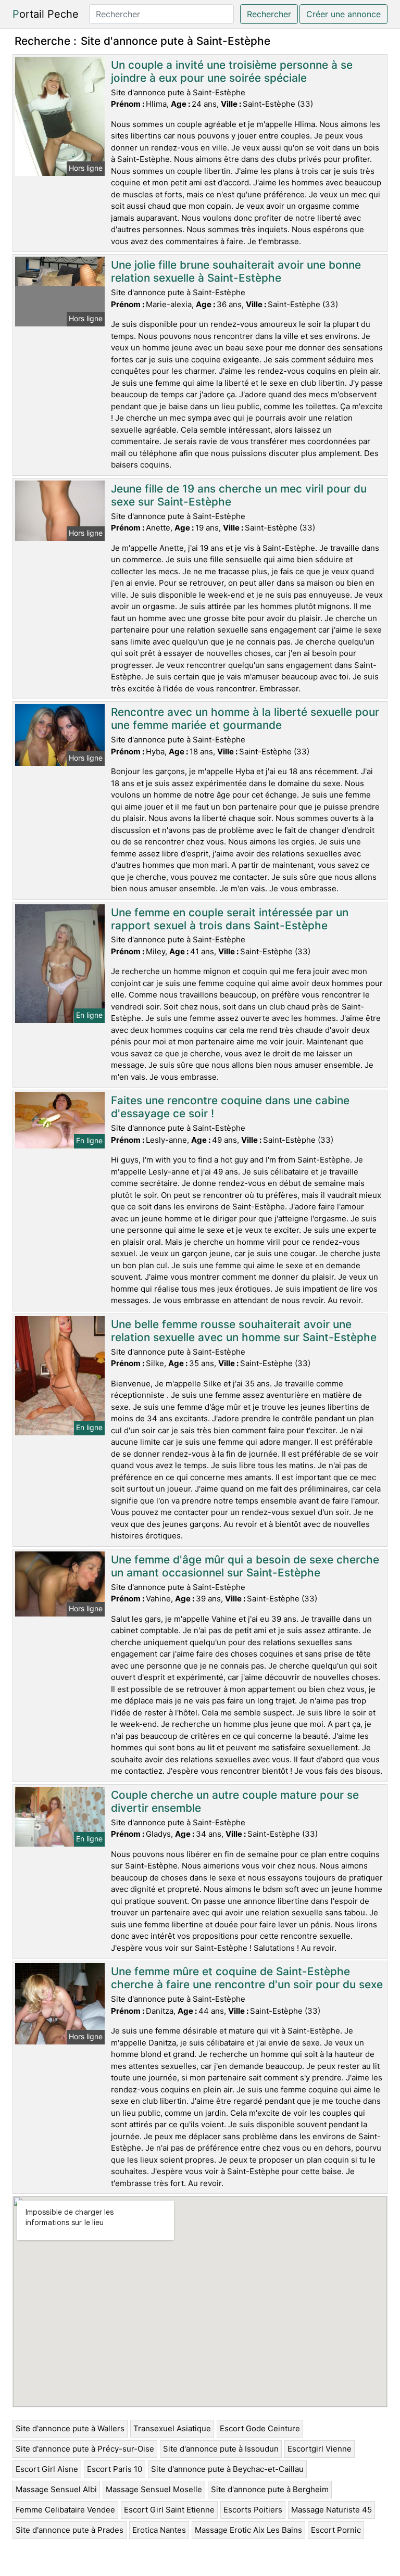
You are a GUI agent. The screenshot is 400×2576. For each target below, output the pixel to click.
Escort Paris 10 (115, 2469)
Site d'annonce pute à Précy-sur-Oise (85, 2449)
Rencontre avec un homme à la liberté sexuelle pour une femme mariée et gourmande (245, 718)
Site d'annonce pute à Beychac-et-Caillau (227, 2469)
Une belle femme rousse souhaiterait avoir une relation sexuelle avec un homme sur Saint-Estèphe (244, 1331)
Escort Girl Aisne (47, 2469)
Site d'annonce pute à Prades (70, 2530)
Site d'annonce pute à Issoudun (221, 2449)
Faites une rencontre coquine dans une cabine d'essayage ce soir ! (230, 1107)
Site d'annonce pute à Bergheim (270, 2489)
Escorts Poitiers (253, 2510)
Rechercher (269, 14)
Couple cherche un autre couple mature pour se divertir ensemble (235, 1801)
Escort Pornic (336, 2530)
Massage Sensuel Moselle (154, 2489)
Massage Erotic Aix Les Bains (248, 2530)
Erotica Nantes (159, 2530)
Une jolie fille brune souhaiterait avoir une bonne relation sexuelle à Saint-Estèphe (236, 271)
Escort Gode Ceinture (260, 2428)
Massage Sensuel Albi (56, 2489)
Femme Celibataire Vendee (65, 2510)
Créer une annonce (343, 14)
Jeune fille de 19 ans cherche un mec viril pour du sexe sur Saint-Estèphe (239, 495)
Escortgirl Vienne (320, 2449)
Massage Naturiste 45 (332, 2510)
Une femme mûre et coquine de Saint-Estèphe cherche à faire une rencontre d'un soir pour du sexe (247, 1978)
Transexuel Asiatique (172, 2428)
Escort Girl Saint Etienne (169, 2510)
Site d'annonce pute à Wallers (70, 2428)
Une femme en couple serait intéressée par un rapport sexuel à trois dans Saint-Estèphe (230, 919)
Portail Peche (46, 14)
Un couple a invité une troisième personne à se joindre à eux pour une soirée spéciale (232, 71)
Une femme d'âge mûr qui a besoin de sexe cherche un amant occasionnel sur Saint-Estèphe (245, 1566)
